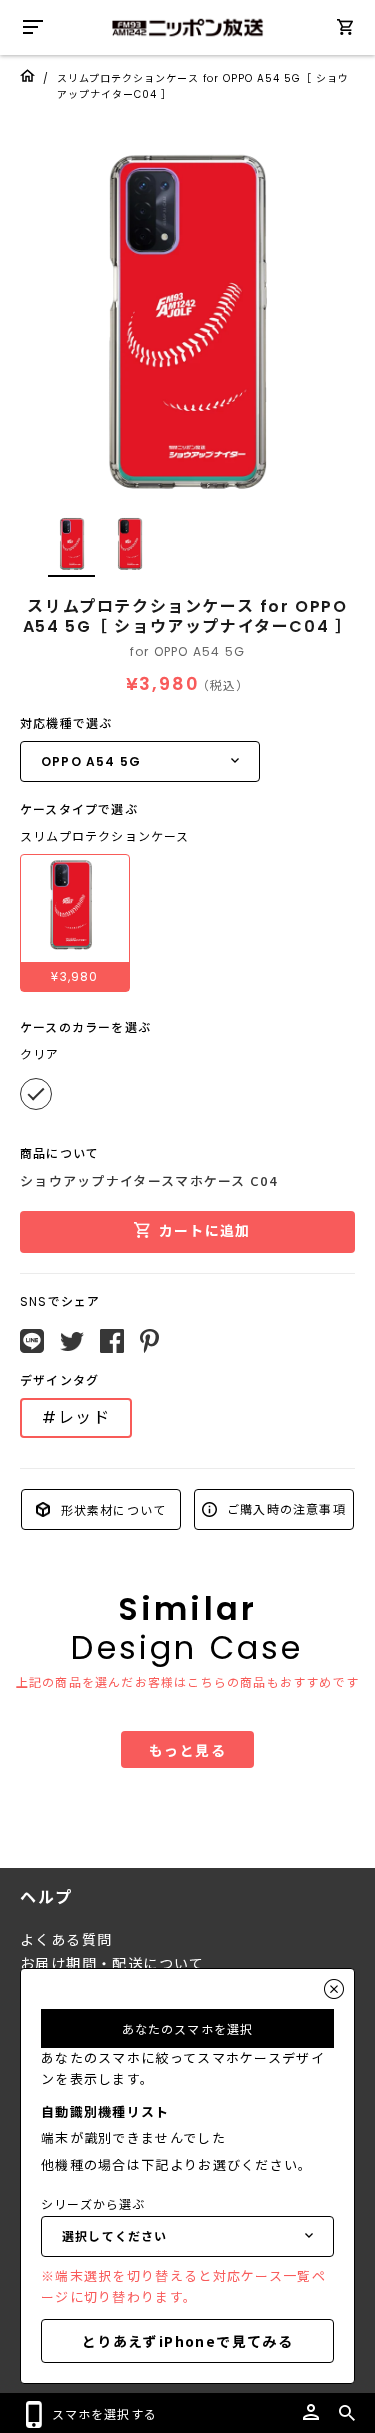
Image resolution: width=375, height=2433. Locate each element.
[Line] (32, 1341)
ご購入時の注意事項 (284, 1508)
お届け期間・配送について (112, 1964)
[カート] (345, 30)
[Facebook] (112, 1341)
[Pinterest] (149, 1341)
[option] (187, 322)
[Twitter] (72, 1342)
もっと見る (187, 1750)
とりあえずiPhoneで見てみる (187, 2341)
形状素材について (111, 1508)
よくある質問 (66, 1940)
